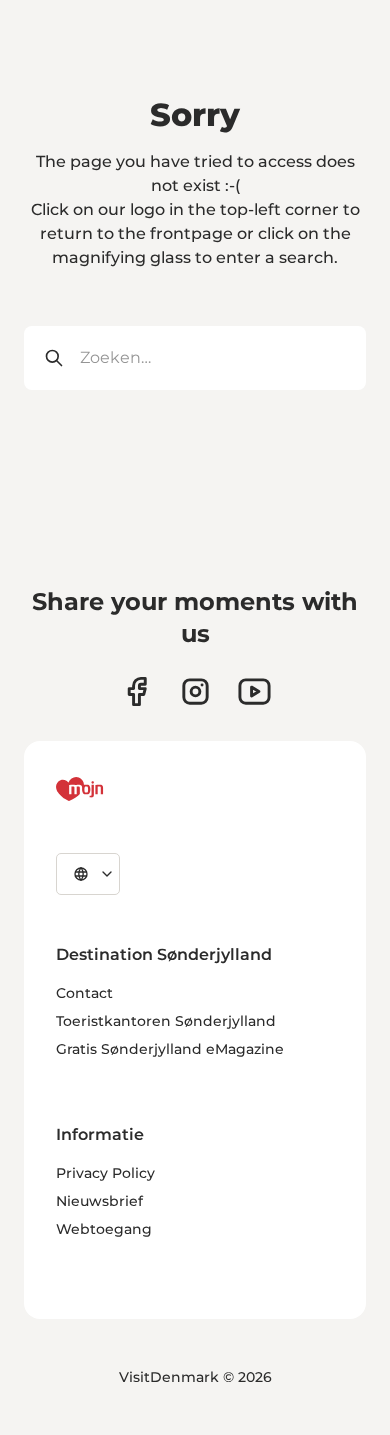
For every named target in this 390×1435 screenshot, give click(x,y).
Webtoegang (104, 1229)
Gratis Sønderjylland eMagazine (170, 1049)
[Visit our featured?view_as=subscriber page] (254, 691)
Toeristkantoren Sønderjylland (166, 1021)
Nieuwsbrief (99, 1201)
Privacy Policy (105, 1173)
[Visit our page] (195, 691)
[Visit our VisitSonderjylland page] (136, 691)
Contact (84, 993)
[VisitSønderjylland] (117, 789)
